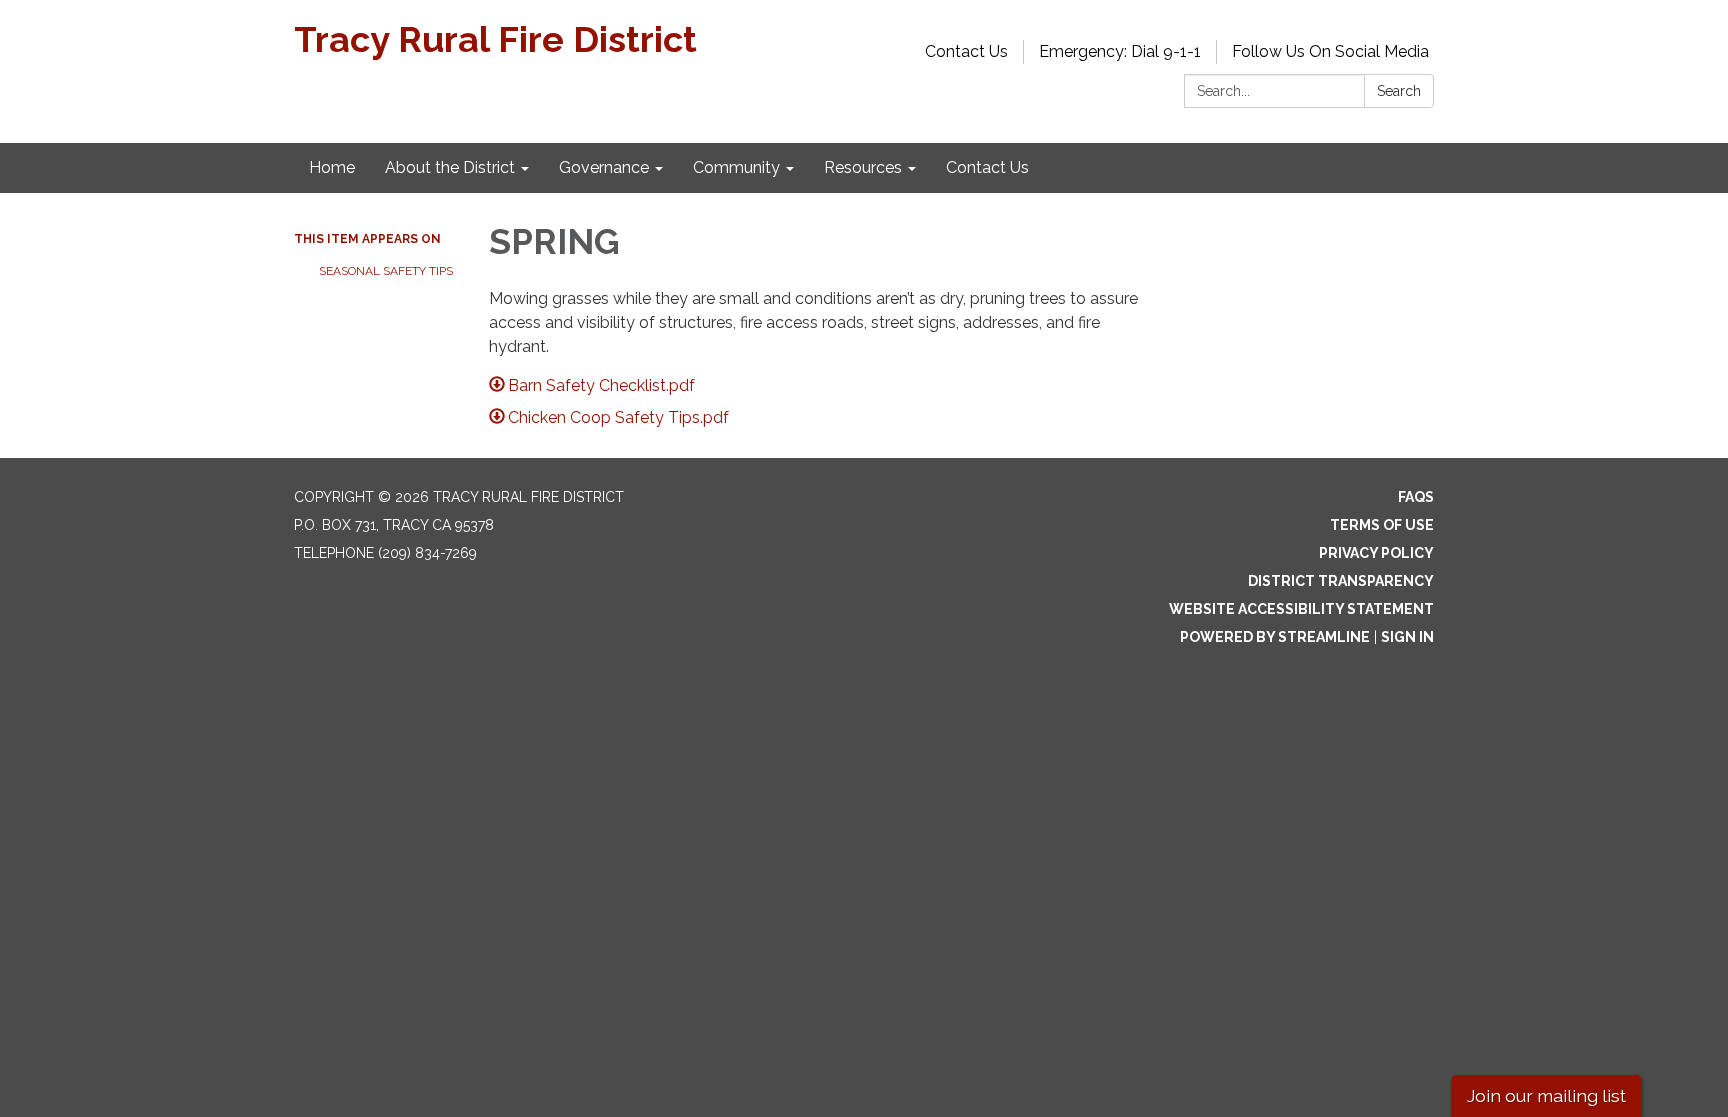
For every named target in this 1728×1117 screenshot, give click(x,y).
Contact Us (966, 51)
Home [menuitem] (332, 167)
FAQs (1416, 497)
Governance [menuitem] (604, 167)
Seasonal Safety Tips (386, 271)
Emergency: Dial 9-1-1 (1120, 51)
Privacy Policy (1376, 553)
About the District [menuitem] (450, 167)
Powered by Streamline (1275, 637)
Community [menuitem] (736, 167)
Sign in (1407, 637)
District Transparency (1341, 581)
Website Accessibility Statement (1301, 609)
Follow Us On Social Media (1330, 51)
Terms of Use (1382, 525)
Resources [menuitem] (863, 167)
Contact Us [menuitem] (987, 167)
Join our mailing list (1546, 1095)
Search (1399, 91)
